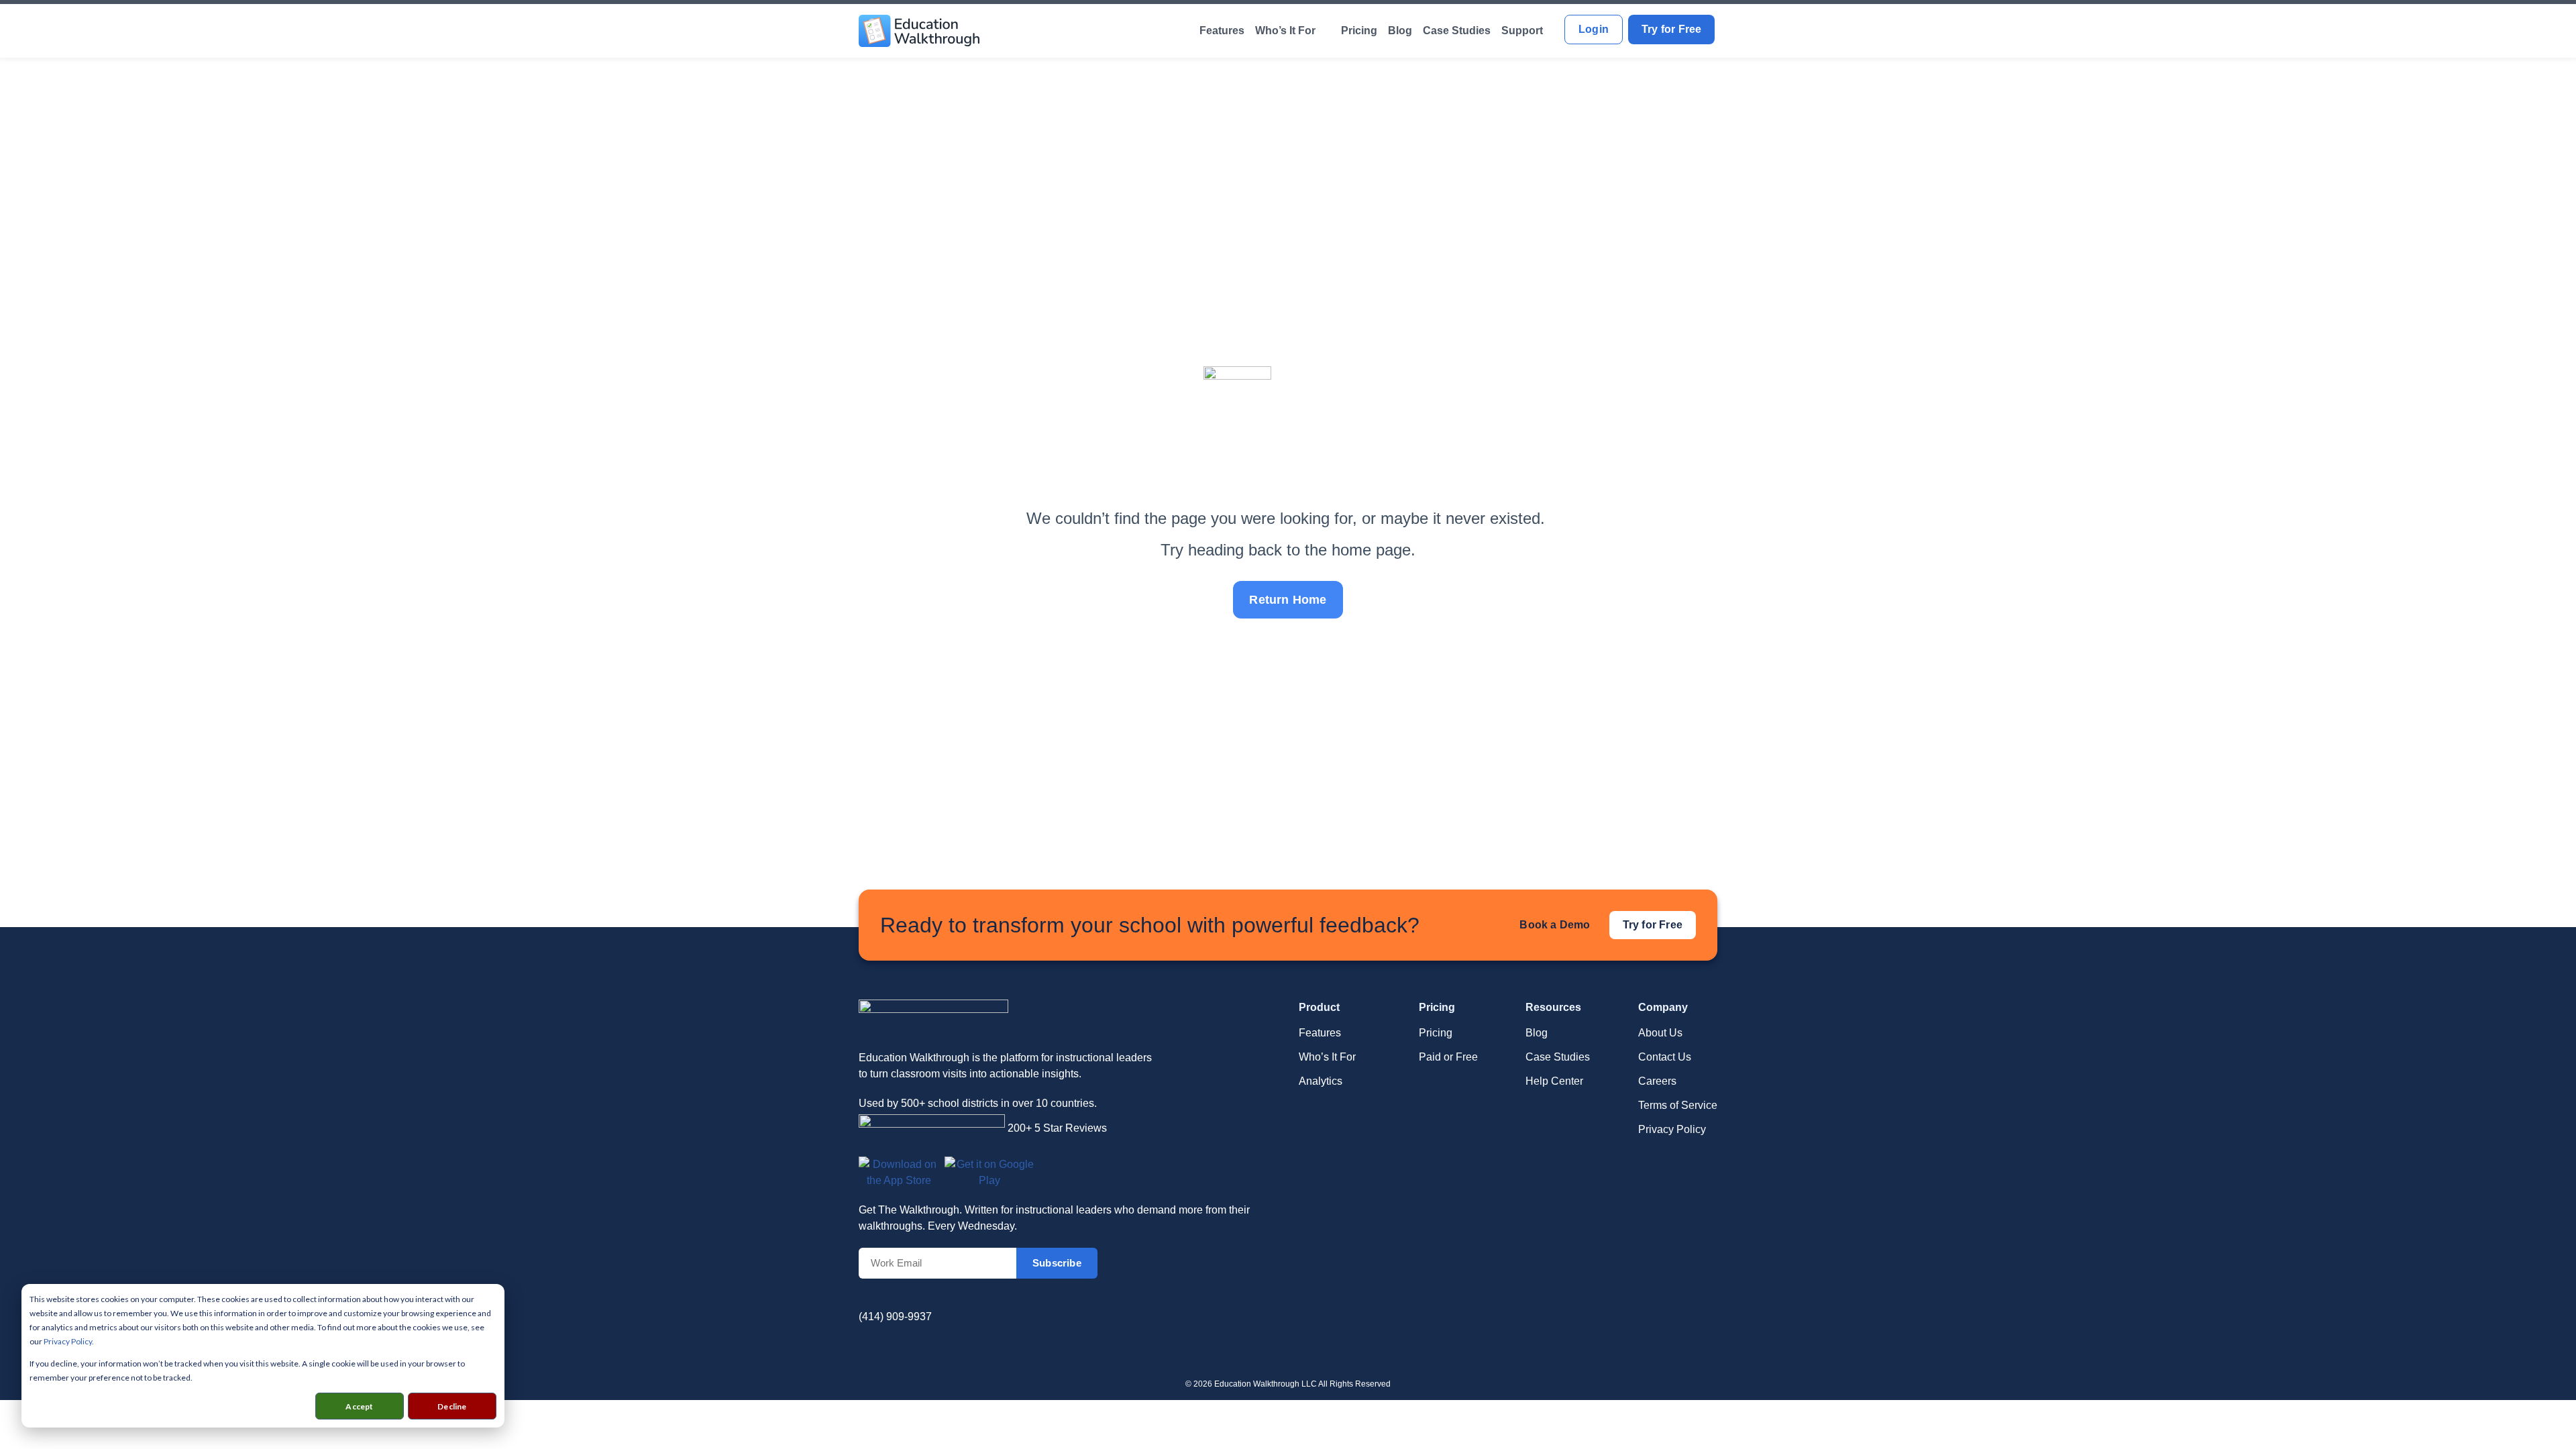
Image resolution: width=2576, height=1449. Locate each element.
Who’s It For (1285, 31)
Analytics (1321, 1081)
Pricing (1359, 31)
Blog (1400, 31)
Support (1522, 31)
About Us (1660, 1033)
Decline (452, 1406)
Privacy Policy (1672, 1129)
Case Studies (1457, 31)
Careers (1657, 1081)
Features (1222, 31)
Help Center (1554, 1081)
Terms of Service (1678, 1105)
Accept (359, 1406)
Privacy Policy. (69, 1341)
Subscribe (1057, 1263)
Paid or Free (1448, 1057)
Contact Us (1665, 1057)
